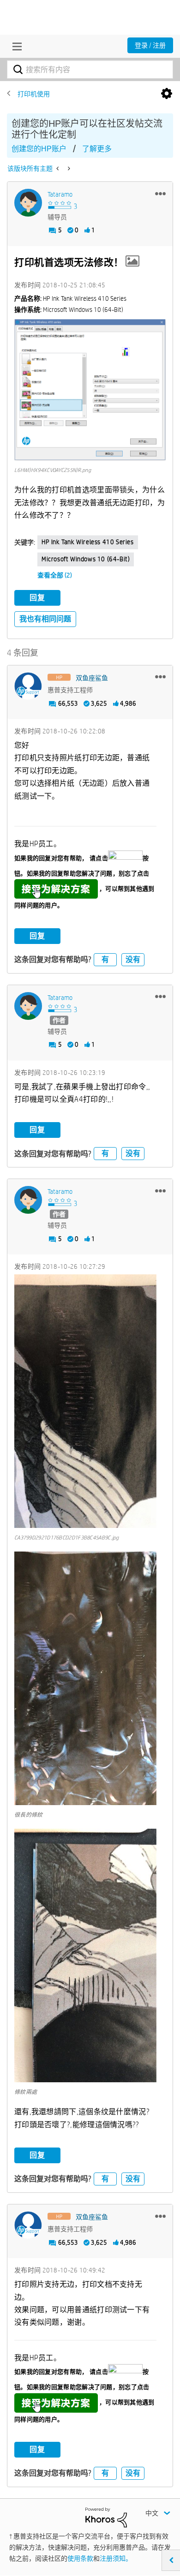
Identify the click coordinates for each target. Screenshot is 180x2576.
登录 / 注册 (150, 45)
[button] (160, 193)
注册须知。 (116, 2558)
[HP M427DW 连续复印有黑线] (68, 168)
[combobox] (90, 69)
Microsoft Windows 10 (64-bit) (86, 559)
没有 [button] (133, 959)
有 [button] (105, 959)
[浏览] (15, 46)
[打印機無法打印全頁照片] (58, 168)
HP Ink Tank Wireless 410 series (88, 542)
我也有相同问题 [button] (45, 619)
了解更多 (97, 149)
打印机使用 (34, 94)
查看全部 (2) (55, 575)
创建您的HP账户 (39, 149)
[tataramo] (28, 203)
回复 (37, 598)
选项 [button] (167, 94)
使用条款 (80, 2558)
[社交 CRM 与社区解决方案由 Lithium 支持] (106, 2517)
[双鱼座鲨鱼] (28, 686)
